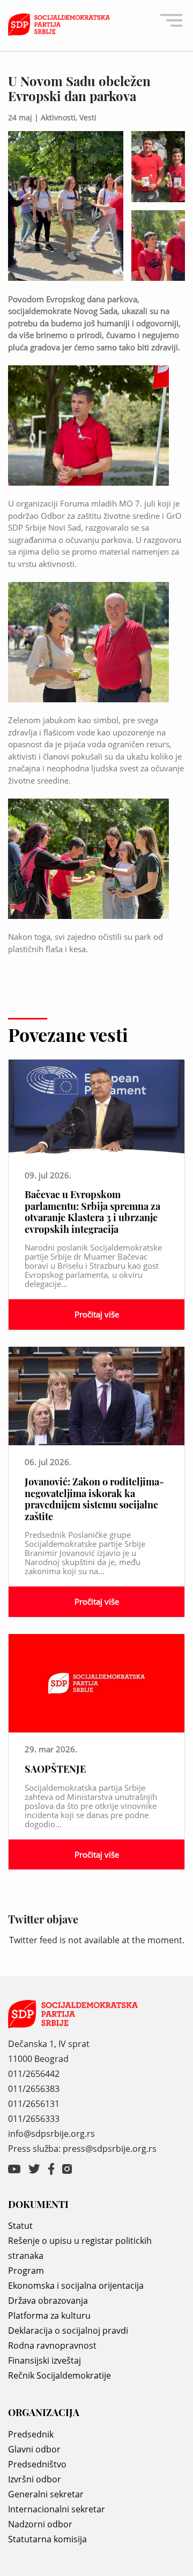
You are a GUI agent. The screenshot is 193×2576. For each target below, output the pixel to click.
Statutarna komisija (47, 2539)
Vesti (88, 117)
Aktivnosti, (60, 117)
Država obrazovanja (48, 2301)
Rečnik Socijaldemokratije (60, 2375)
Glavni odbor (34, 2449)
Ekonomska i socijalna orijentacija (76, 2286)
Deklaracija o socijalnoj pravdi (68, 2330)
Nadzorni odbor (40, 2524)
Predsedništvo (37, 2464)
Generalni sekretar (46, 2494)
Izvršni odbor (35, 2479)
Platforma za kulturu (49, 2316)
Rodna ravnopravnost (52, 2345)
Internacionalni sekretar (57, 2509)
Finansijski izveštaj (44, 2360)
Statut (20, 2226)
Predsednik (31, 2434)
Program (26, 2271)
